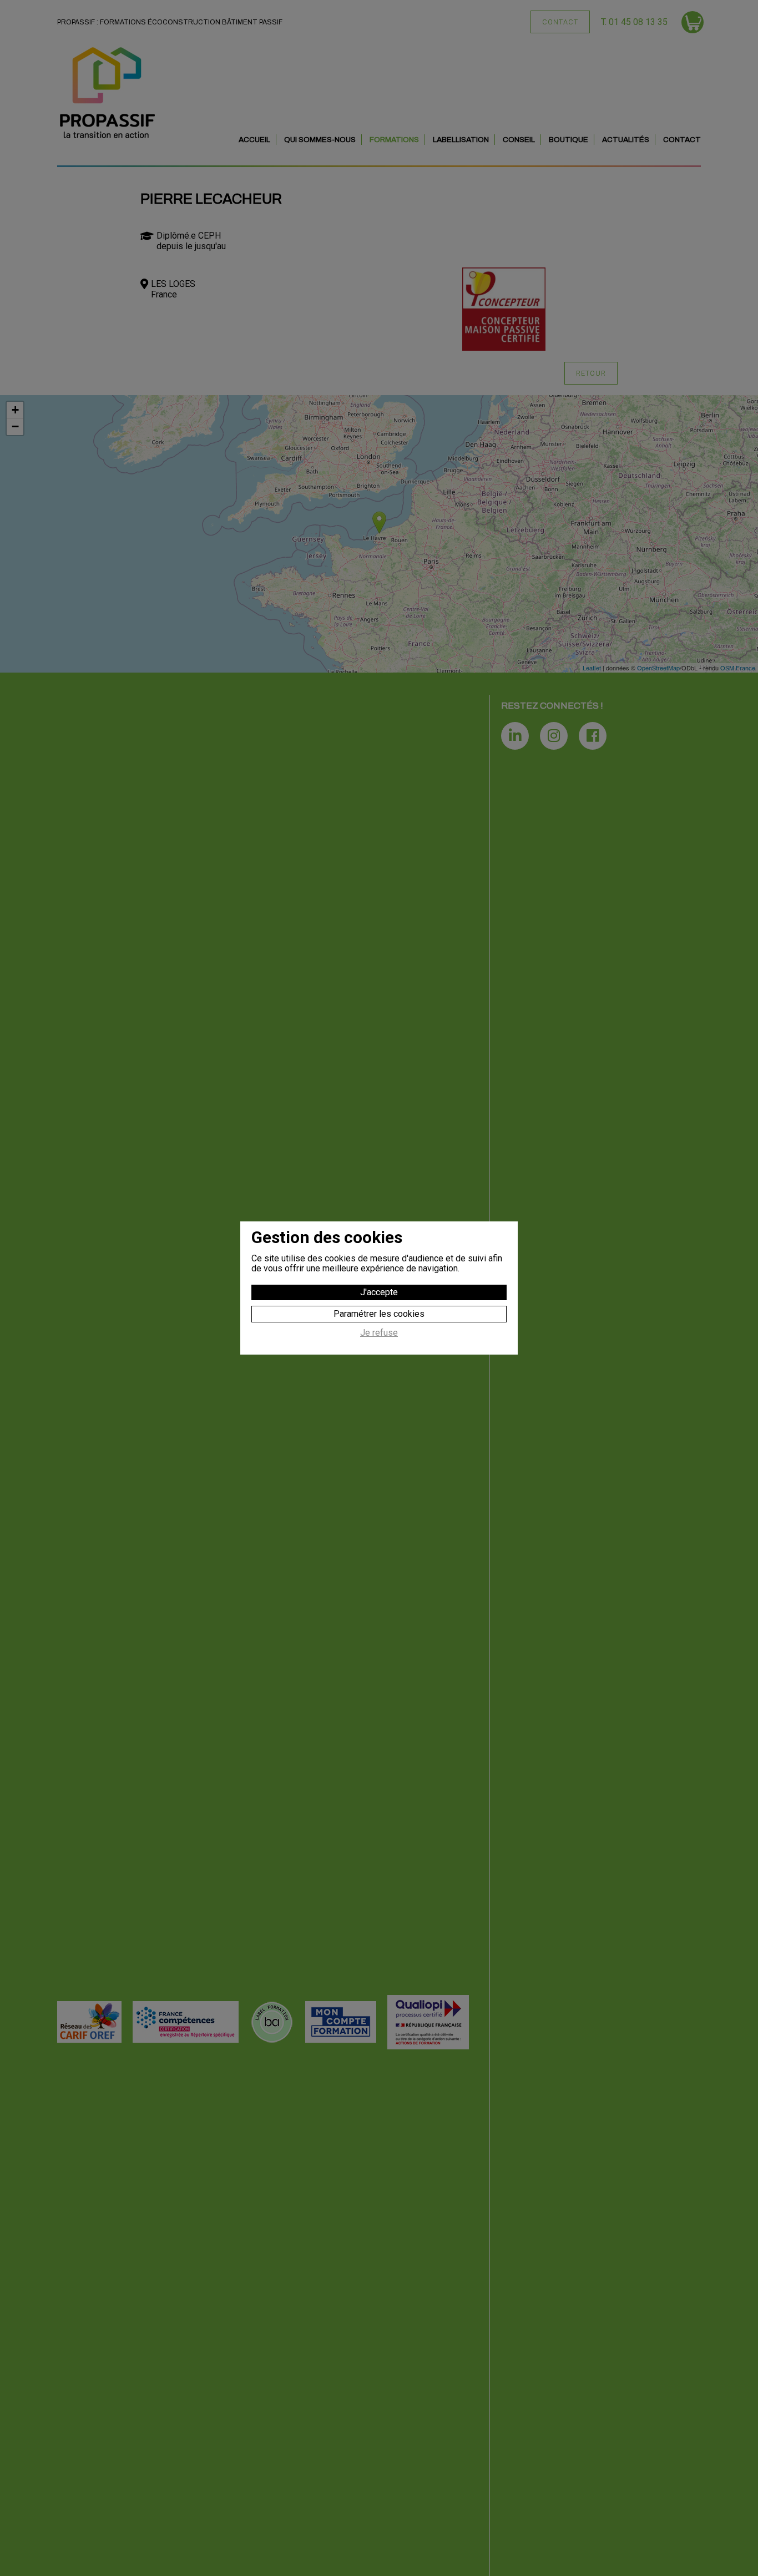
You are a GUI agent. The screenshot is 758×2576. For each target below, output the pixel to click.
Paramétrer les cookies (379, 1314)
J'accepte (379, 1292)
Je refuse (379, 1333)
